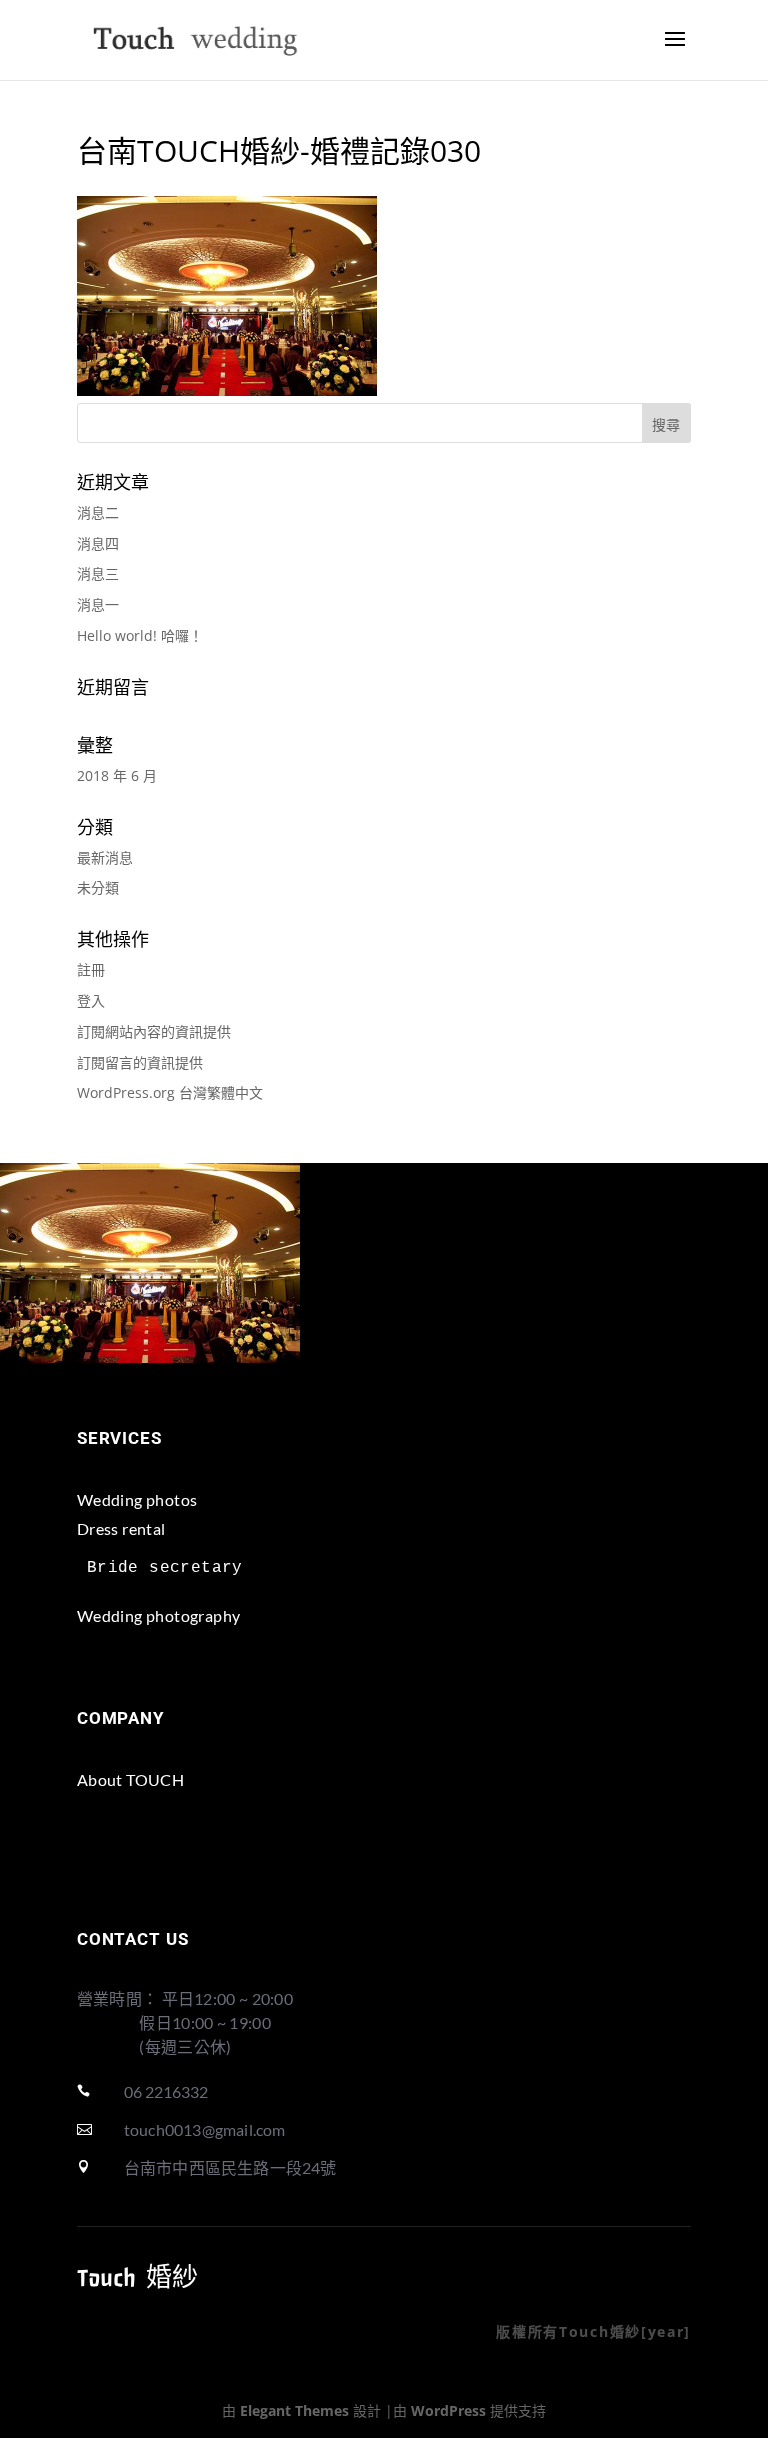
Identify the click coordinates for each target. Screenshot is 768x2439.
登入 (91, 1000)
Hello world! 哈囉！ (140, 635)
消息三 (98, 573)
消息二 (98, 512)
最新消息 (105, 857)
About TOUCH (130, 1779)
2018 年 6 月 (117, 775)
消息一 (98, 604)
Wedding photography (159, 1615)
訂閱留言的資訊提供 (140, 1062)
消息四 (98, 543)
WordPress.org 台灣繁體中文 (170, 1092)
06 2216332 (166, 2091)
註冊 (91, 969)
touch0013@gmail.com (205, 2129)
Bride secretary (165, 1568)
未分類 (98, 887)
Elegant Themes (294, 2410)
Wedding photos (137, 1499)
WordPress (448, 2410)
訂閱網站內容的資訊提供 (154, 1031)
